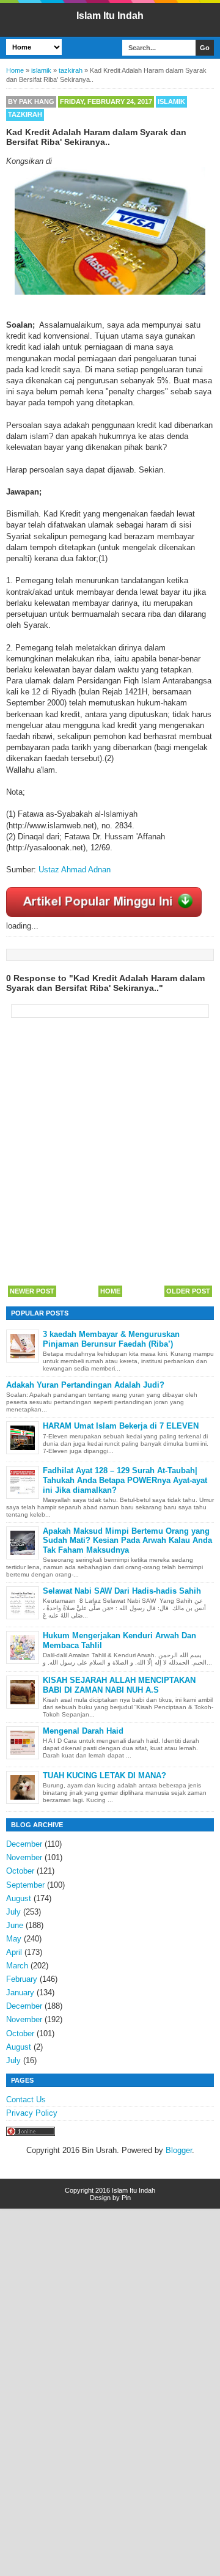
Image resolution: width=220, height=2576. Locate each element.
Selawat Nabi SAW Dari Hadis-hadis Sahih (122, 1591)
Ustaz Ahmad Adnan (75, 870)
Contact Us (26, 2099)
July (13, 1912)
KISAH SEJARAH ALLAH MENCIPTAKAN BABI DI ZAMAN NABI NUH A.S (119, 1685)
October (20, 1871)
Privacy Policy (32, 2113)
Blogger (179, 2150)
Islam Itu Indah (110, 16)
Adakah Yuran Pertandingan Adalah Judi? (85, 1385)
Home (110, 1291)
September (25, 1885)
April (14, 1952)
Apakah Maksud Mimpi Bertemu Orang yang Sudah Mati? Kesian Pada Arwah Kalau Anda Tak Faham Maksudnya (127, 1540)
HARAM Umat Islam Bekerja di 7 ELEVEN (121, 1426)
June (15, 1925)
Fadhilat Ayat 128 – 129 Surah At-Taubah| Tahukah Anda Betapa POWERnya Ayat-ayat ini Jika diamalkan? (125, 1480)
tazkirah (25, 114)
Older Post (188, 1291)
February (22, 1979)
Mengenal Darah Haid (83, 1731)
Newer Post (32, 1291)
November (24, 1857)
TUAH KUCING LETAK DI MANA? (105, 1776)
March (17, 1966)
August (19, 1898)
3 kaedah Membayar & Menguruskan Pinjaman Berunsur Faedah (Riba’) (111, 1339)
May (14, 1939)
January (20, 1993)
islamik (171, 101)
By (31, 101)
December (24, 1844)
